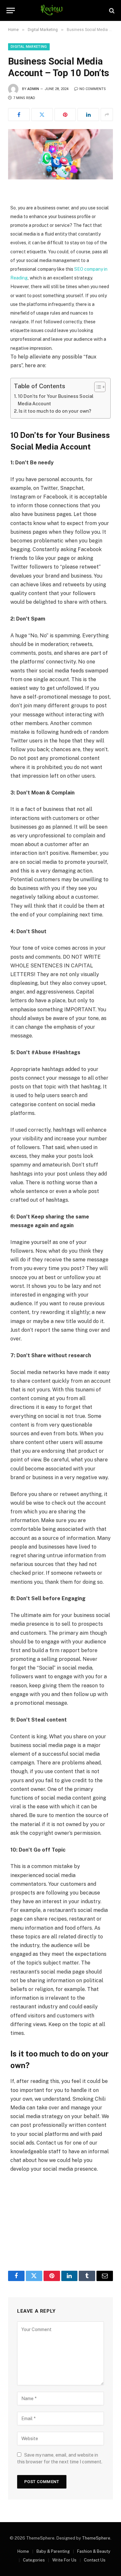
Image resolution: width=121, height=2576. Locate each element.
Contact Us (95, 2560)
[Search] (111, 10)
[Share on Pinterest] (65, 115)
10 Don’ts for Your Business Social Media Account (56, 400)
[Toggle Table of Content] (97, 387)
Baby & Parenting (53, 2551)
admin (33, 89)
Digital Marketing (29, 47)
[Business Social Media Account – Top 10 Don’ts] (60, 154)
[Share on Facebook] (19, 115)
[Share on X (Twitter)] (42, 115)
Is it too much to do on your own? (55, 411)
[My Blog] (60, 10)
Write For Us (64, 2560)
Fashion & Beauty (94, 2551)
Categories (34, 2560)
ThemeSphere (96, 2538)
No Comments (93, 89)
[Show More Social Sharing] (107, 115)
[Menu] (11, 10)
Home (23, 2551)
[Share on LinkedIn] (88, 115)
